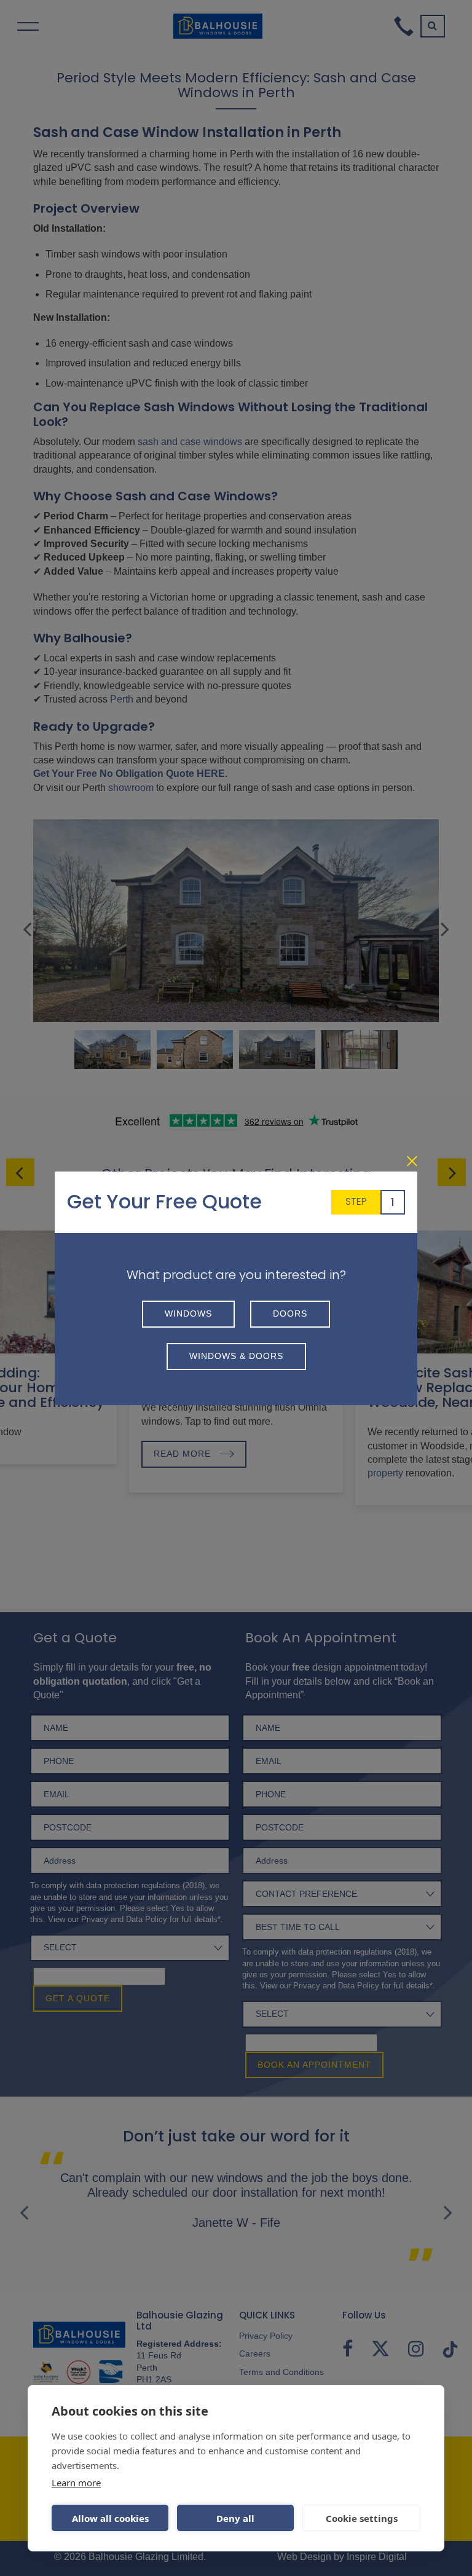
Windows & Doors (236, 1356)
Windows (188, 1314)
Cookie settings (362, 2518)
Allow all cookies (110, 2518)
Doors (290, 1314)
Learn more (76, 2483)
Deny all (235, 2518)
